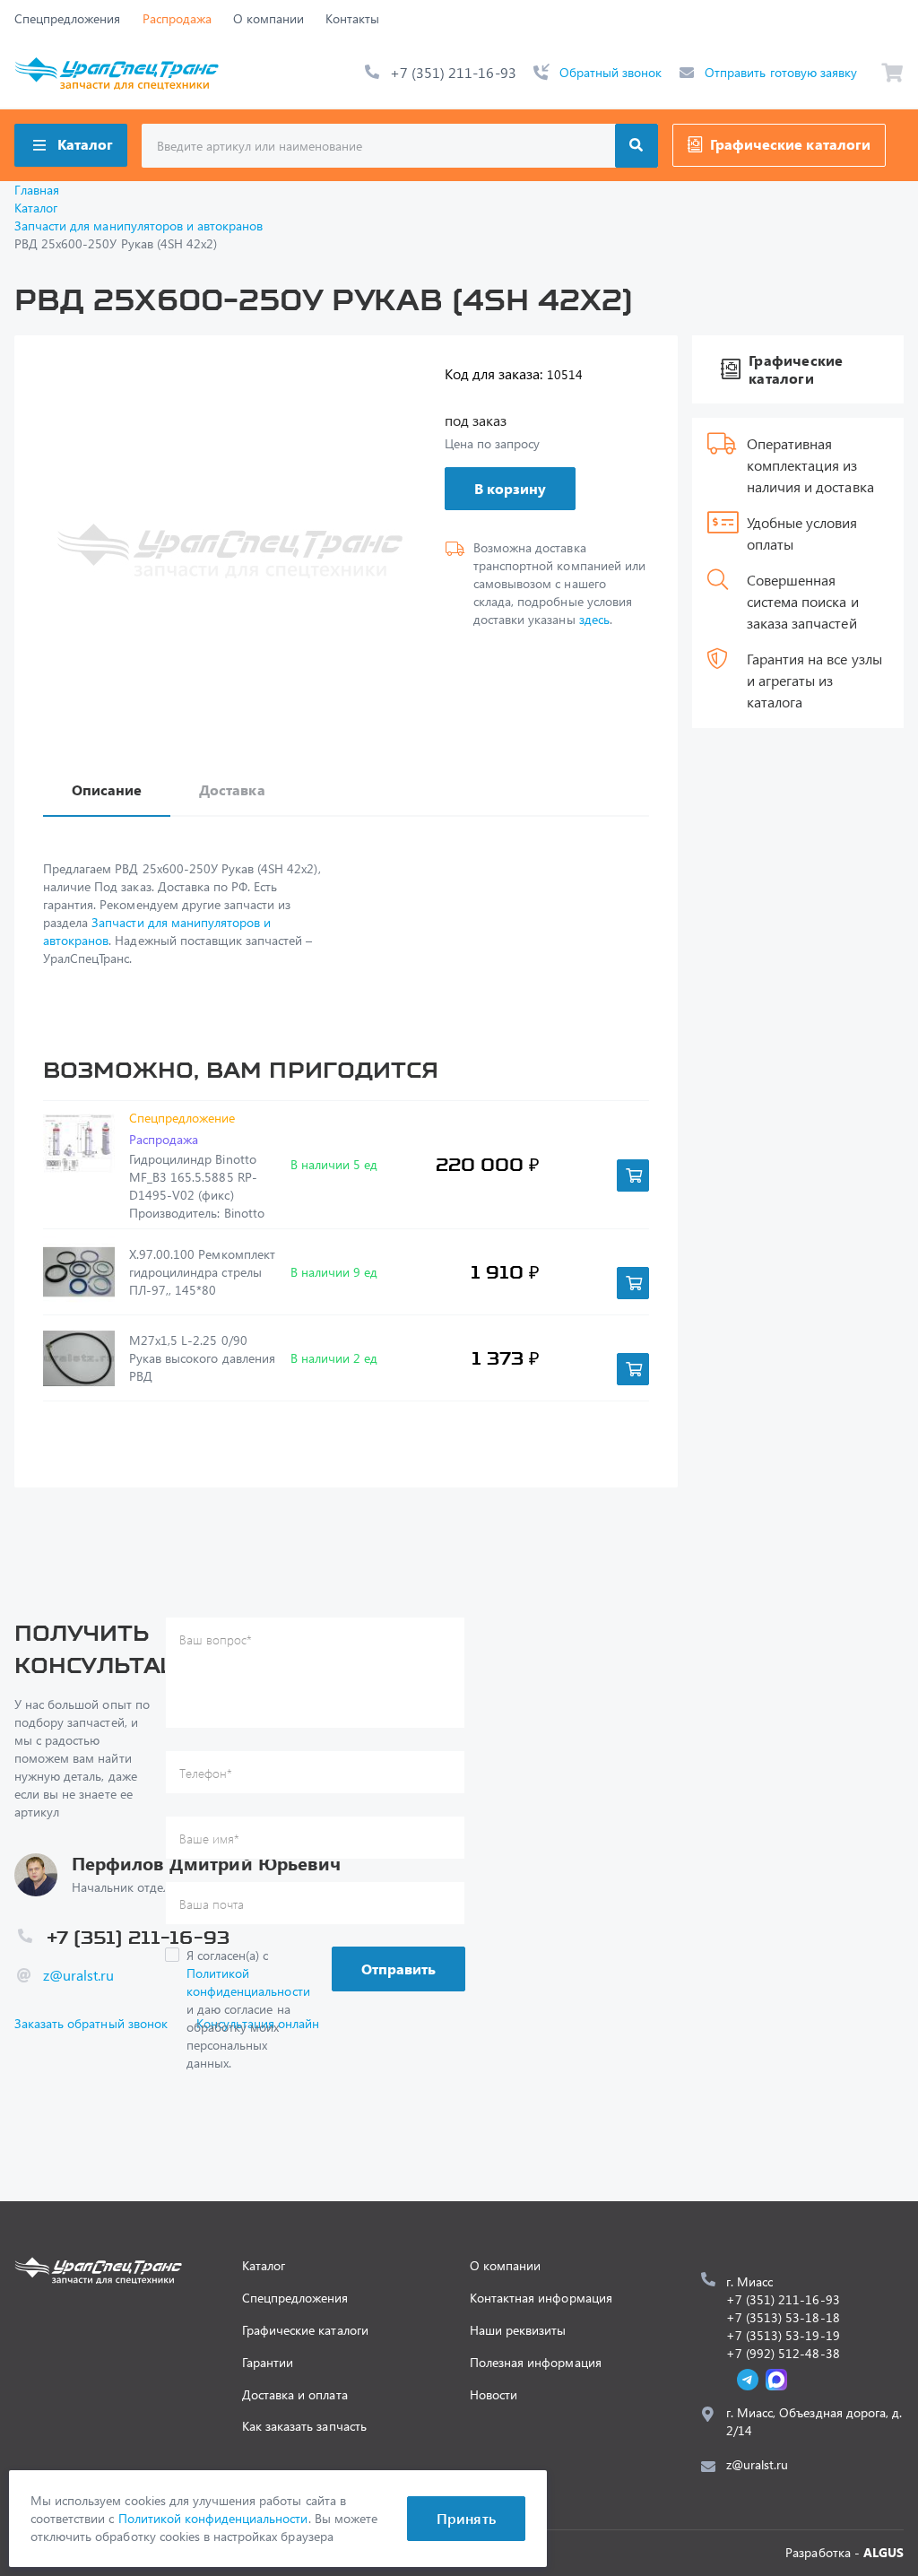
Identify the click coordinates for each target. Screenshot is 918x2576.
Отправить (398, 1969)
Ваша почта (212, 1904)
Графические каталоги (790, 144)
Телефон (206, 1773)
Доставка (232, 789)
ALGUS (883, 2552)
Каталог (85, 144)
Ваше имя (209, 1839)
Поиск (637, 146)
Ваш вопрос (216, 1639)
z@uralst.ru (78, 1975)
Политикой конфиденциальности (248, 1982)
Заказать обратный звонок (91, 2023)
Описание (107, 789)
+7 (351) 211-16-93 (453, 72)
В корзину (510, 488)
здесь (594, 619)
